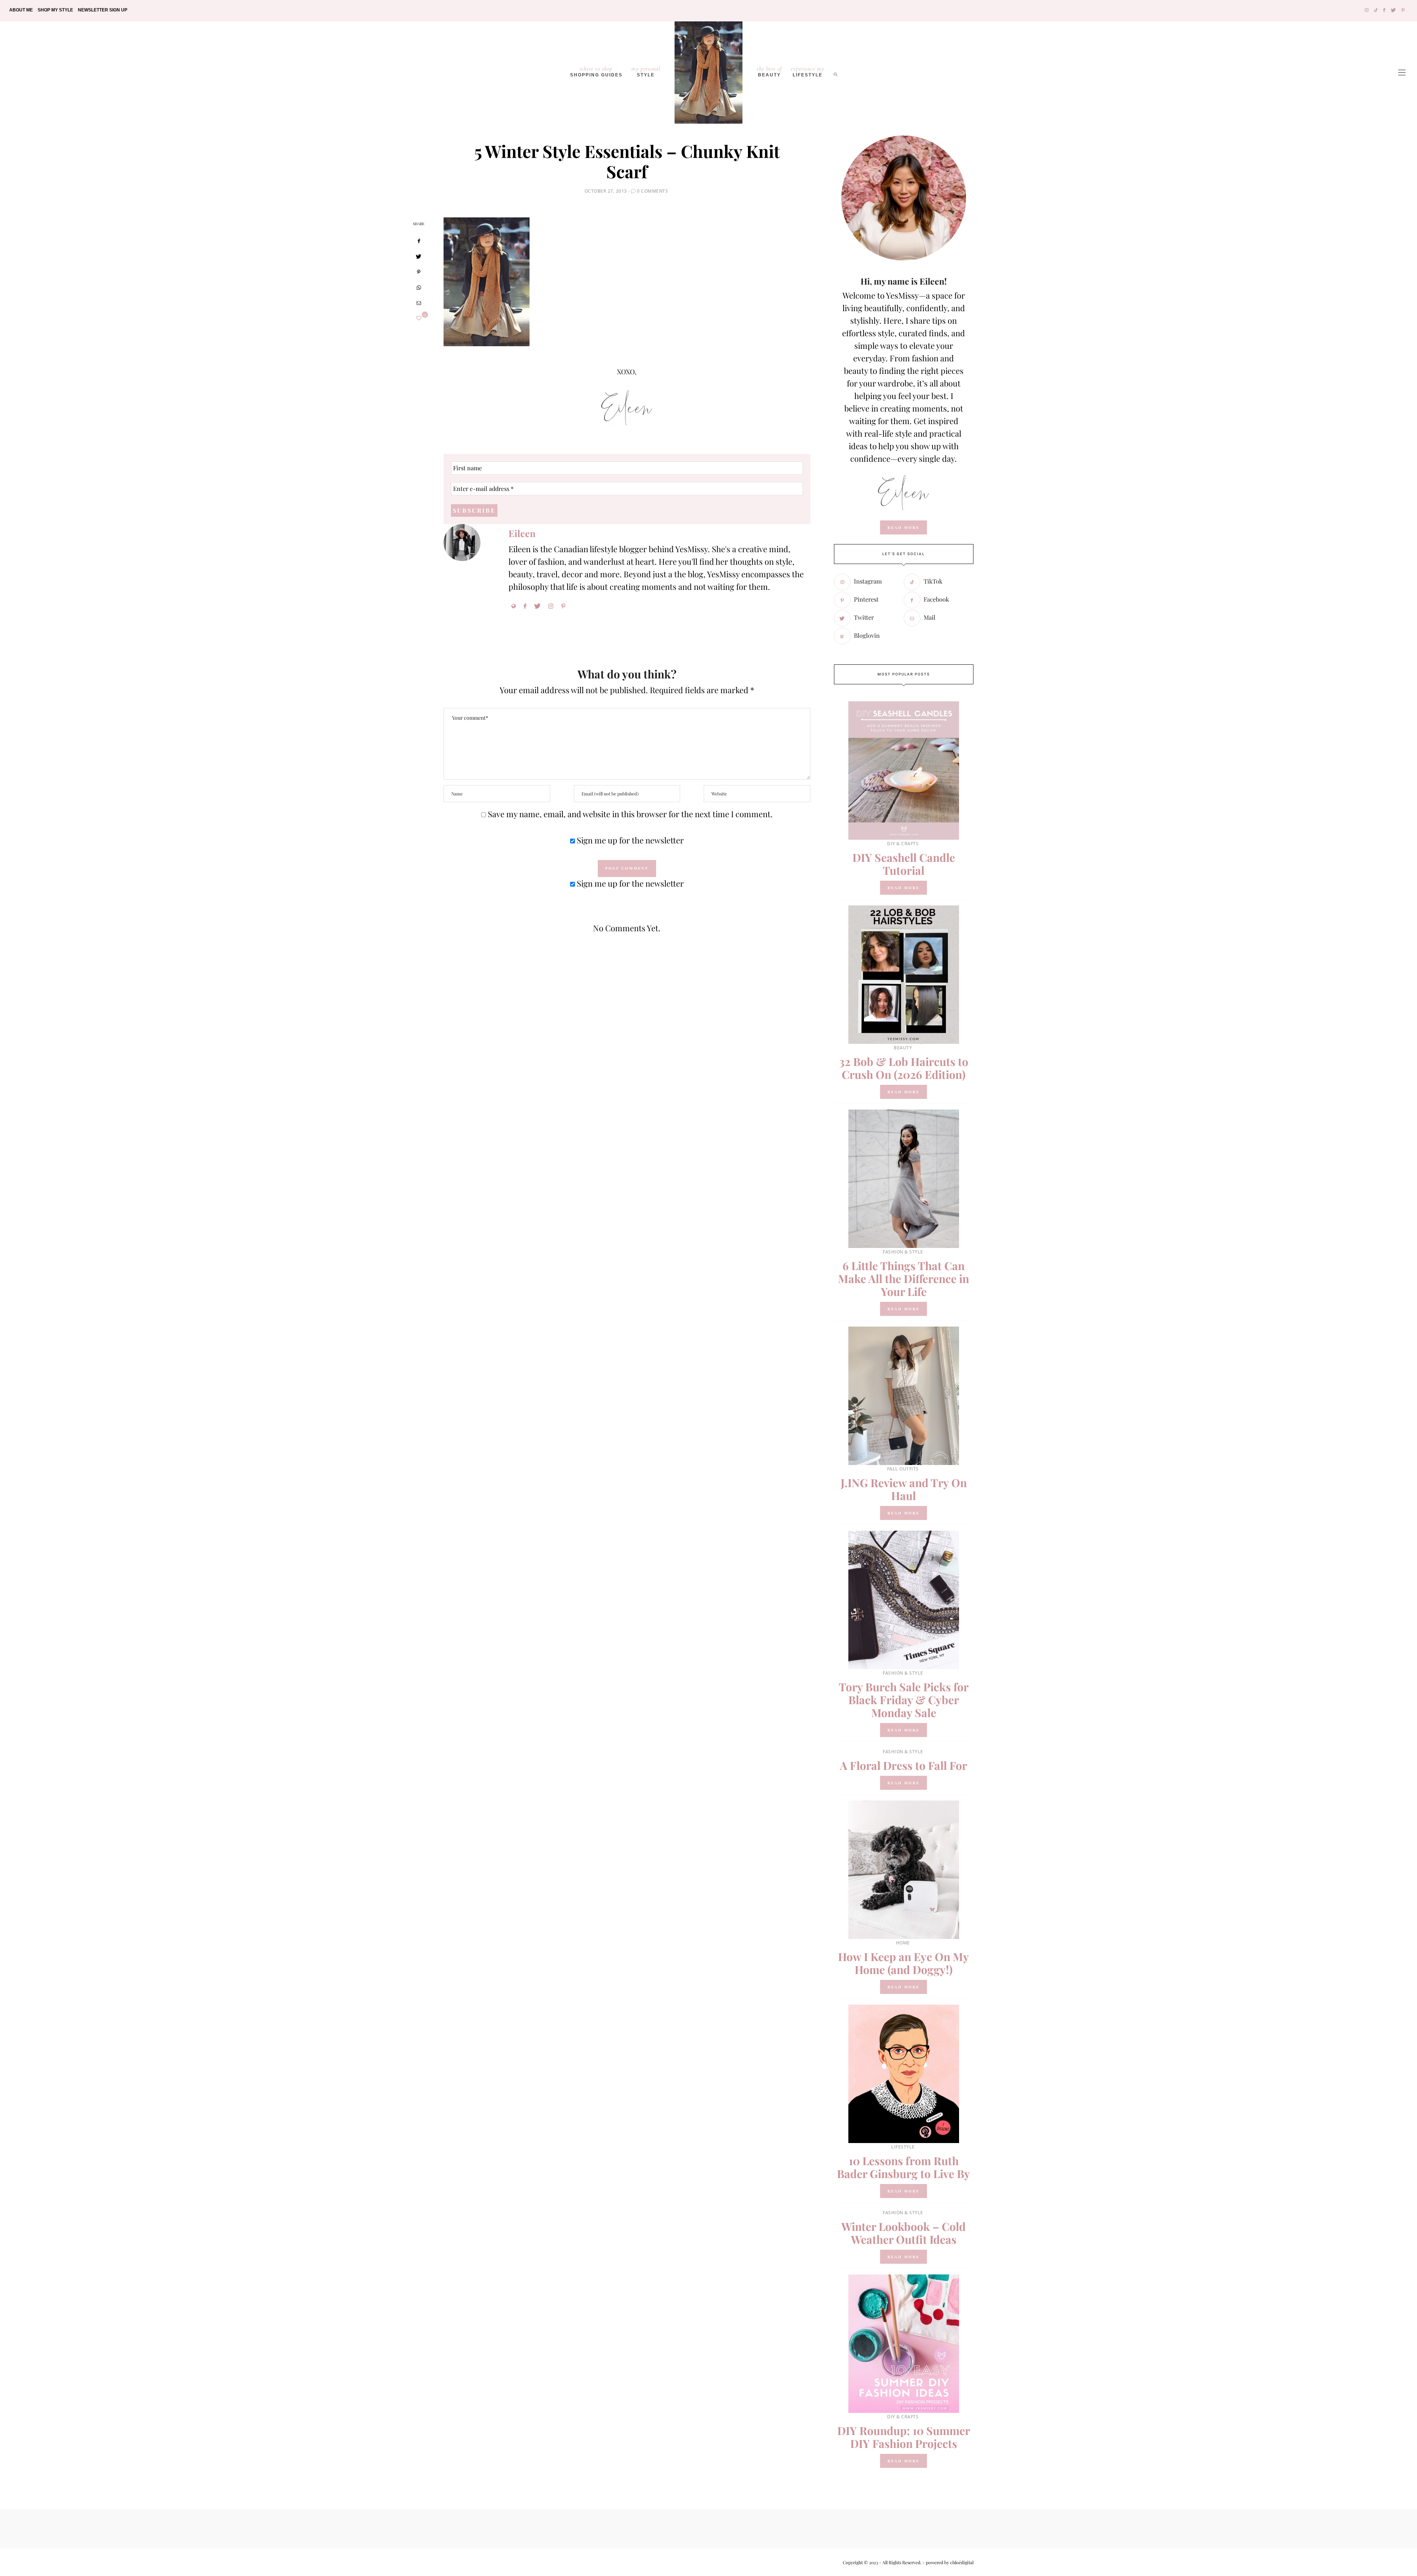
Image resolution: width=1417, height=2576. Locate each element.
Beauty (769, 71)
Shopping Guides (596, 71)
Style (646, 71)
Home (903, 1943)
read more (904, 527)
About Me (21, 10)
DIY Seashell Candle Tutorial (904, 864)
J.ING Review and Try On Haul (904, 1489)
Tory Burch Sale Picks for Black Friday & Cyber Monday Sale (904, 1700)
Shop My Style (55, 10)
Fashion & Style (903, 1252)
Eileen (522, 533)
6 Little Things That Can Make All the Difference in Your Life (904, 1279)
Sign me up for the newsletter (629, 840)
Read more (904, 888)
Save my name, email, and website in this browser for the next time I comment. (630, 814)
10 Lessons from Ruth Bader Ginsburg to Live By (904, 2167)
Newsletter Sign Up (103, 10)
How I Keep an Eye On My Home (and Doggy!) (904, 1963)
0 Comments (652, 191)
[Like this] (419, 318)
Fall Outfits (903, 1469)
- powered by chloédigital (947, 2562)
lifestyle (808, 71)
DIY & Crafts (903, 844)
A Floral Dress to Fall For (904, 1765)
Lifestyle (903, 2147)
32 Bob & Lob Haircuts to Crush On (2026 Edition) (904, 1068)
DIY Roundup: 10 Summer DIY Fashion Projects (904, 2437)
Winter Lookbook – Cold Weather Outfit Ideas (904, 2233)
